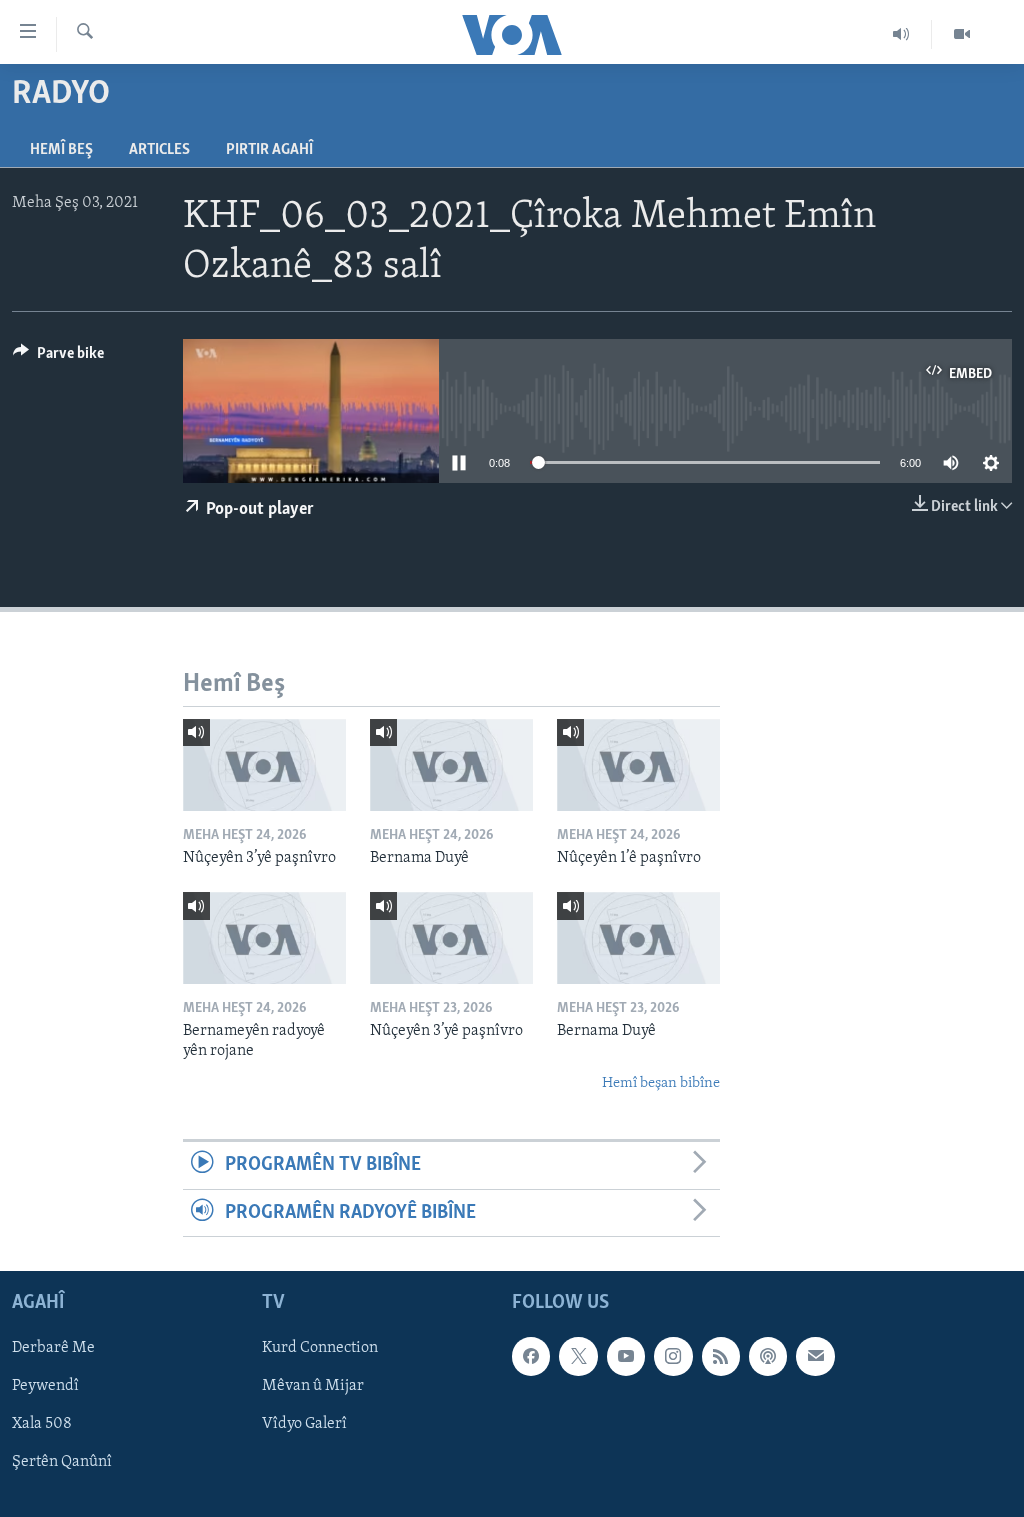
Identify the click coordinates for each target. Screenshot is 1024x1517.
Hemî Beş (61, 150)
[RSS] (721, 1356)
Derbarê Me (53, 1348)
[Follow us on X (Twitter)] (578, 1356)
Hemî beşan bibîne (661, 1083)
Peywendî (45, 1386)
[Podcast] (768, 1356)
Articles (159, 150)
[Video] (962, 34)
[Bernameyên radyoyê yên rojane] (264, 938)
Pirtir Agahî (269, 150)
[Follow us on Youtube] (626, 1356)
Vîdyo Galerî (304, 1424)
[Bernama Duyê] (451, 765)
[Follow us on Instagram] (673, 1356)
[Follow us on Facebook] (531, 1356)
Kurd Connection (320, 1348)
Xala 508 (42, 1424)
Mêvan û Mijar (313, 1386)
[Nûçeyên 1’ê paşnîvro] (638, 765)
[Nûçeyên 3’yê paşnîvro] (264, 765)
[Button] (58, 358)
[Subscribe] (815, 1356)
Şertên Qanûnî (62, 1462)
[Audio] (901, 34)
